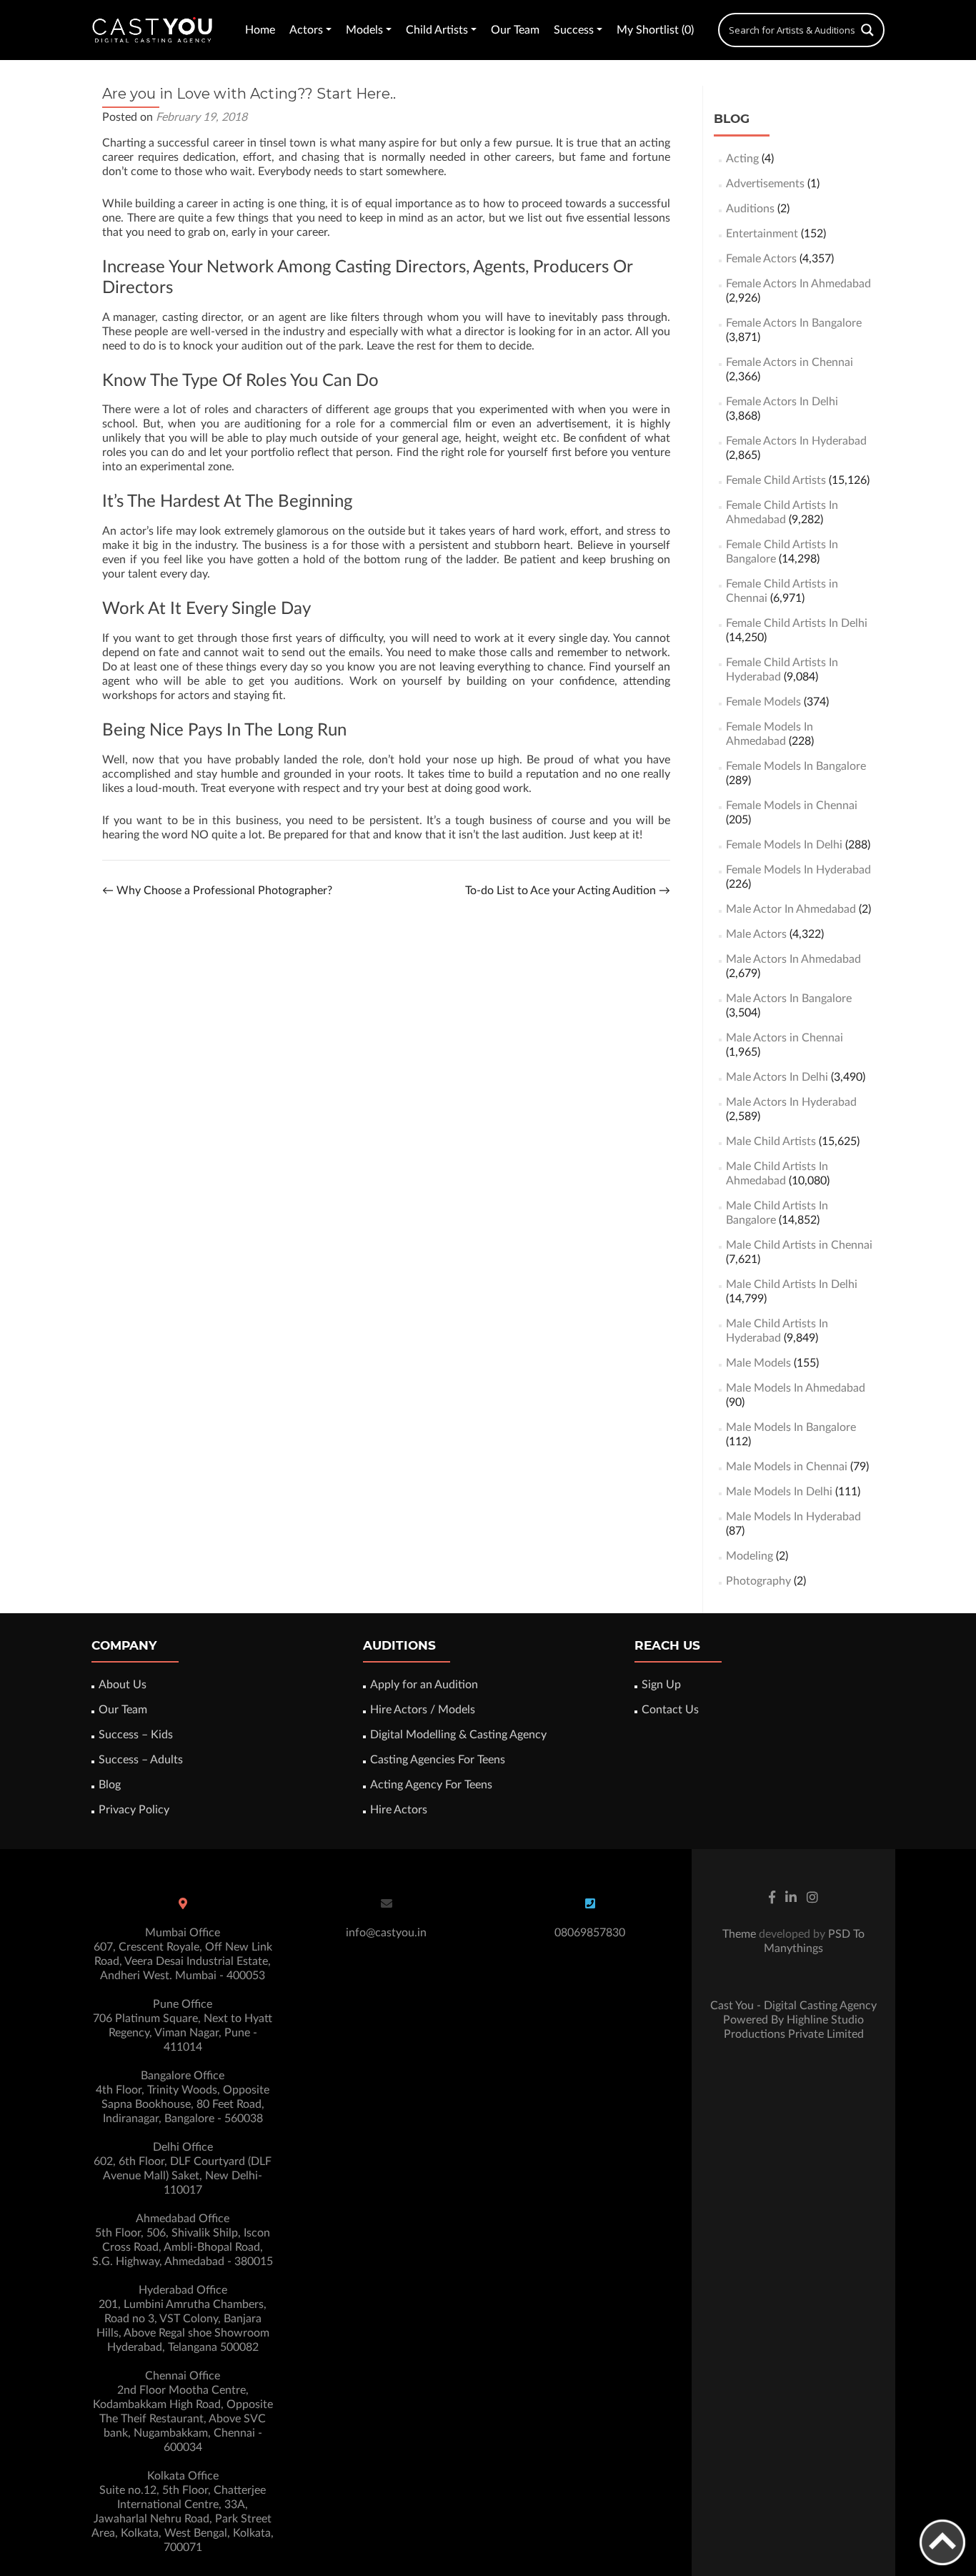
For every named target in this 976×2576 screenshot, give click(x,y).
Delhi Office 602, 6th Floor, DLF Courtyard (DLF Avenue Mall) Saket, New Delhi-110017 (183, 2169)
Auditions (750, 209)
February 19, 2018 (201, 117)
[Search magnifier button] (867, 30)
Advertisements (765, 184)
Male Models (758, 1363)
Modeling (750, 1556)
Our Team (515, 30)
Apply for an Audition (424, 1685)
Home (260, 30)
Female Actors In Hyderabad (796, 441)
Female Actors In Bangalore (794, 323)
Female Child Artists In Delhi (797, 623)
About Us (123, 1685)
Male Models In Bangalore (791, 1427)
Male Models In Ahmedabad (796, 1388)
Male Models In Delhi (779, 1492)
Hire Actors (399, 1810)
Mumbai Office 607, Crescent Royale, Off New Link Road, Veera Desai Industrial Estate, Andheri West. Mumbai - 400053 (183, 1954)
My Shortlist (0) (655, 30)
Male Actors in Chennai (785, 1038)
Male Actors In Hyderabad (791, 1102)
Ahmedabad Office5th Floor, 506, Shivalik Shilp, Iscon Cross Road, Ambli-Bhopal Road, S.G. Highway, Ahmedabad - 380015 (183, 2240)
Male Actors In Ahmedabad (793, 959)
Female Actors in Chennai (790, 362)
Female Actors (761, 259)
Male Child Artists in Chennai (799, 1245)
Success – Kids (136, 1735)
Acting (742, 159)
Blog (110, 1785)
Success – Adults (141, 1760)
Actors (306, 30)
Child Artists (437, 30)
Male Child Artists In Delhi (792, 1284)
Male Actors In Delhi (777, 1077)
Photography (758, 1581)
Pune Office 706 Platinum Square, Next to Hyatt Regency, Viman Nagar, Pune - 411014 (183, 2026)
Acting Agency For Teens (431, 1785)
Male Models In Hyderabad (793, 1517)
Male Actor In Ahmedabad (791, 909)
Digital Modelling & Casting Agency (458, 1735)
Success (574, 30)
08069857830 (590, 1933)
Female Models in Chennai (792, 806)
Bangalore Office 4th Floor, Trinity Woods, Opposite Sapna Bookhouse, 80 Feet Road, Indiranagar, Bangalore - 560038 (183, 2097)
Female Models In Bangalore (796, 766)
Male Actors (756, 934)
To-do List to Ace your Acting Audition (568, 891)
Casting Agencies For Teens (438, 1760)
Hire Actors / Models (423, 1710)
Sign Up (661, 1685)
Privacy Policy (134, 1810)
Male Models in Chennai (787, 1467)
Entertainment (762, 234)
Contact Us (670, 1710)
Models (364, 30)
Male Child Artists (771, 1141)
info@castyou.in (386, 1933)
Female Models (763, 702)
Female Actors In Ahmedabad (798, 284)
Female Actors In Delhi (782, 402)
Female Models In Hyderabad (798, 870)
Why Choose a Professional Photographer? (217, 891)
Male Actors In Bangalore (789, 999)
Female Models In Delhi (784, 845)
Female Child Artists (776, 480)
